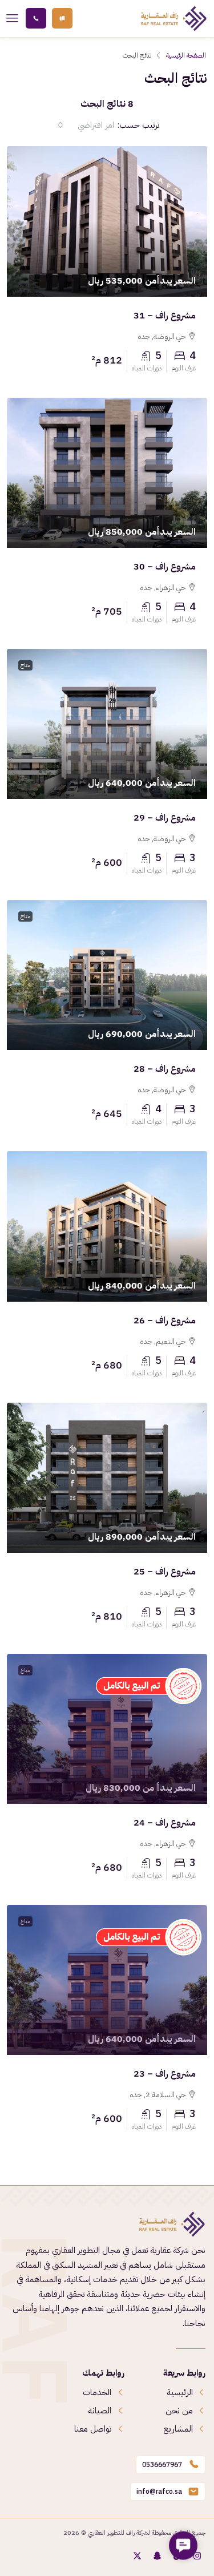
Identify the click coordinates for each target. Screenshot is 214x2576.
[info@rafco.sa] (193, 2492)
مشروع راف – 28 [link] (165, 1069)
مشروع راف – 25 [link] (165, 1572)
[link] (107, 221)
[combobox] (86, 125)
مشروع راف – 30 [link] (165, 567)
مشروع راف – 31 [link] (165, 316)
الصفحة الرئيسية (186, 55)
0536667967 (162, 2464)
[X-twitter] (137, 2556)
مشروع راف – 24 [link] (165, 1823)
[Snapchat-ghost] (157, 2556)
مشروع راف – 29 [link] (165, 818)
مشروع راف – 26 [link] (165, 1321)
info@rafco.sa (159, 2491)
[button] (183, 2545)
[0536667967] (193, 2465)
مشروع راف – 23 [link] (165, 2074)
